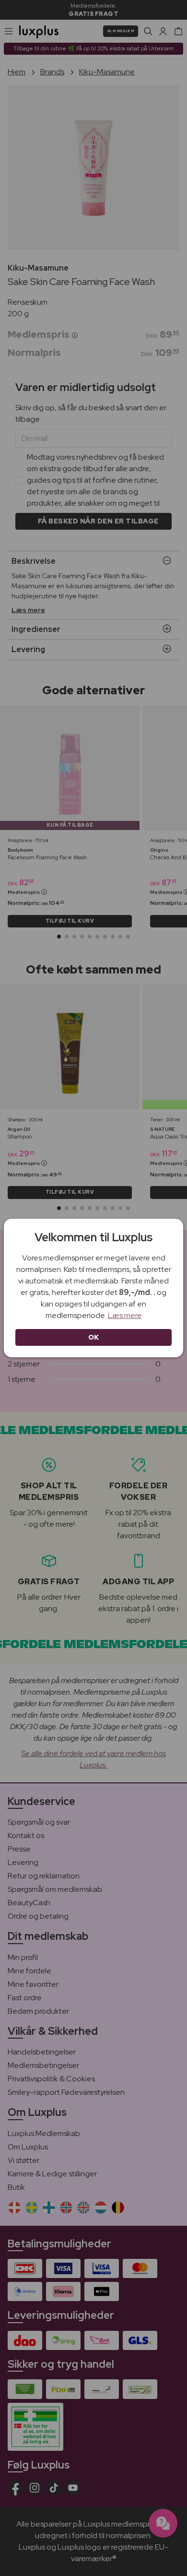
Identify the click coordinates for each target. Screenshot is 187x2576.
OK (94, 1337)
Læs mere (125, 1315)
